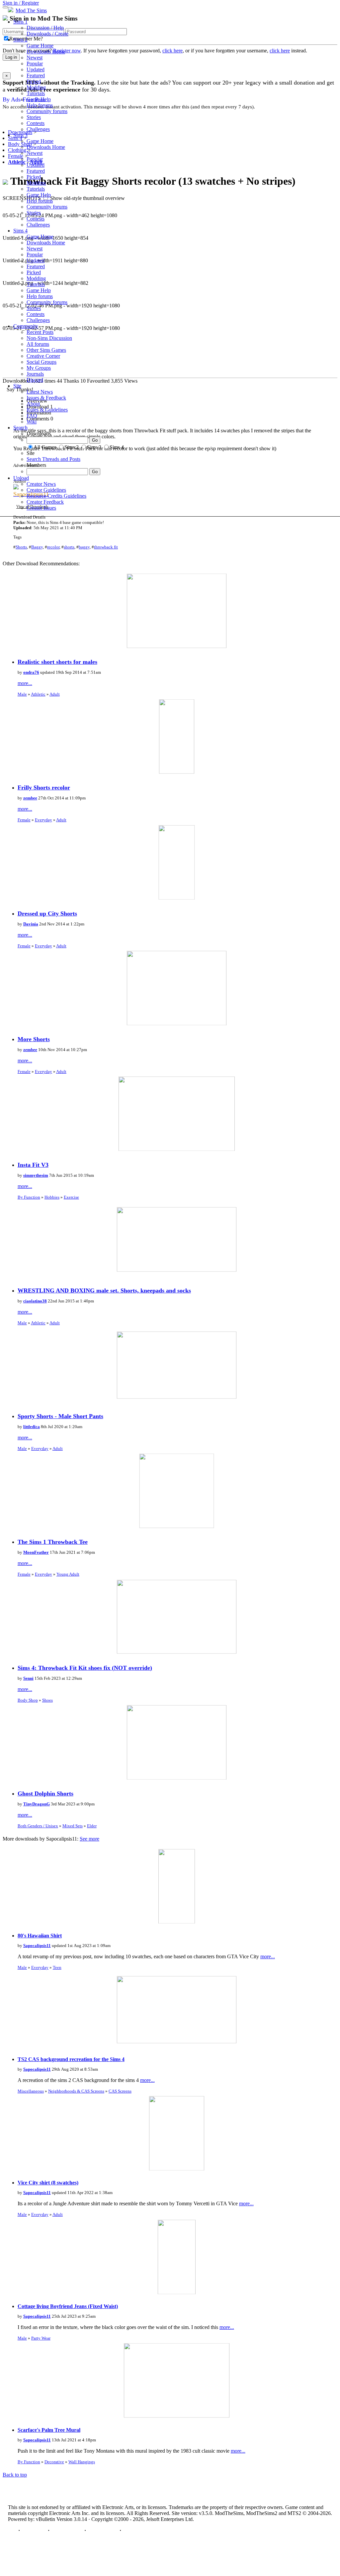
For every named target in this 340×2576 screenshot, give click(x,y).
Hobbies (52, 1197)
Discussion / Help (45, 28)
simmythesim (36, 1175)
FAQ (32, 416)
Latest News (40, 392)
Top (12, 2530)
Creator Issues (41, 508)
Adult (55, 694)
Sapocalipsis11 (37, 1946)
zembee (30, 798)
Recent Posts (40, 332)
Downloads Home (46, 52)
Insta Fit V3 (33, 1165)
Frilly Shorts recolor (44, 787)
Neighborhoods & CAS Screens (76, 2091)
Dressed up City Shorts (47, 913)
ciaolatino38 (35, 1301)
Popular (35, 63)
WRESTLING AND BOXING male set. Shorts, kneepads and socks (104, 1290)
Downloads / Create (47, 34)
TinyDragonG (37, 1804)
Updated (36, 69)
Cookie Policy (103, 2530)
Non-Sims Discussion (49, 338)
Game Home (40, 46)
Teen (57, 1967)
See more (89, 1839)
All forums (38, 344)
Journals (35, 374)
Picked (34, 81)
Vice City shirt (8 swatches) (48, 2183)
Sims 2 (20, 40)
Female (24, 820)
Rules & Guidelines (47, 410)
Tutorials (36, 93)
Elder (92, 1826)
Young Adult (68, 1574)
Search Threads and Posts (53, 459)
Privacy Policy (67, 2530)
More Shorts (34, 1039)
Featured (36, 75)
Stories (34, 117)
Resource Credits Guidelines (56, 496)
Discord (35, 380)
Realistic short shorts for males (57, 662)
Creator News (41, 484)
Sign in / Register (21, 3)
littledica (32, 1427)
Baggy (37, 547)
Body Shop (28, 1700)
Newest (35, 58)
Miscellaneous (31, 2091)
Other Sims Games (46, 350)
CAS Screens (120, 2091)
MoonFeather (36, 1552)
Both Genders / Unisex (38, 1826)
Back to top (15, 2475)
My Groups (39, 368)
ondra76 (31, 672)
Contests (36, 123)
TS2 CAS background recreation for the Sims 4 (71, 2059)
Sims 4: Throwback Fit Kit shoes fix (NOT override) (85, 1668)
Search (20, 428)
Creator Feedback (45, 502)
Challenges (38, 129)
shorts (69, 547)
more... (25, 683)
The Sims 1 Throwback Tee (53, 1542)
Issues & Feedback (46, 398)
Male (22, 694)
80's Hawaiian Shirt (40, 1936)
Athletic (38, 694)
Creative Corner (43, 356)
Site (17, 386)
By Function (29, 1197)
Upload (21, 478)
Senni (28, 1678)
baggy (84, 547)
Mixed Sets (73, 1826)
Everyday (43, 820)
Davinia (31, 924)
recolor (53, 547)
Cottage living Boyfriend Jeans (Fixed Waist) (68, 2306)
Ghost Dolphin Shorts (45, 1793)
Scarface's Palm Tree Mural (49, 2430)
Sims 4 (20, 231)
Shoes (47, 1700)
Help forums (40, 105)
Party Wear (41, 2338)
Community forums (47, 111)
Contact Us (34, 2530)
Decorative (54, 2462)
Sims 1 (20, 22)
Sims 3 (20, 135)
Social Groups (42, 362)
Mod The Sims (31, 10)
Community (26, 326)
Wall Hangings (82, 2462)
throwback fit (106, 547)
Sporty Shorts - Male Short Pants (60, 1416)
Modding (36, 87)
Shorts (21, 547)
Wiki (32, 422)
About (33, 404)
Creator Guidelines (46, 490)
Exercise (71, 1197)
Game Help (39, 99)
